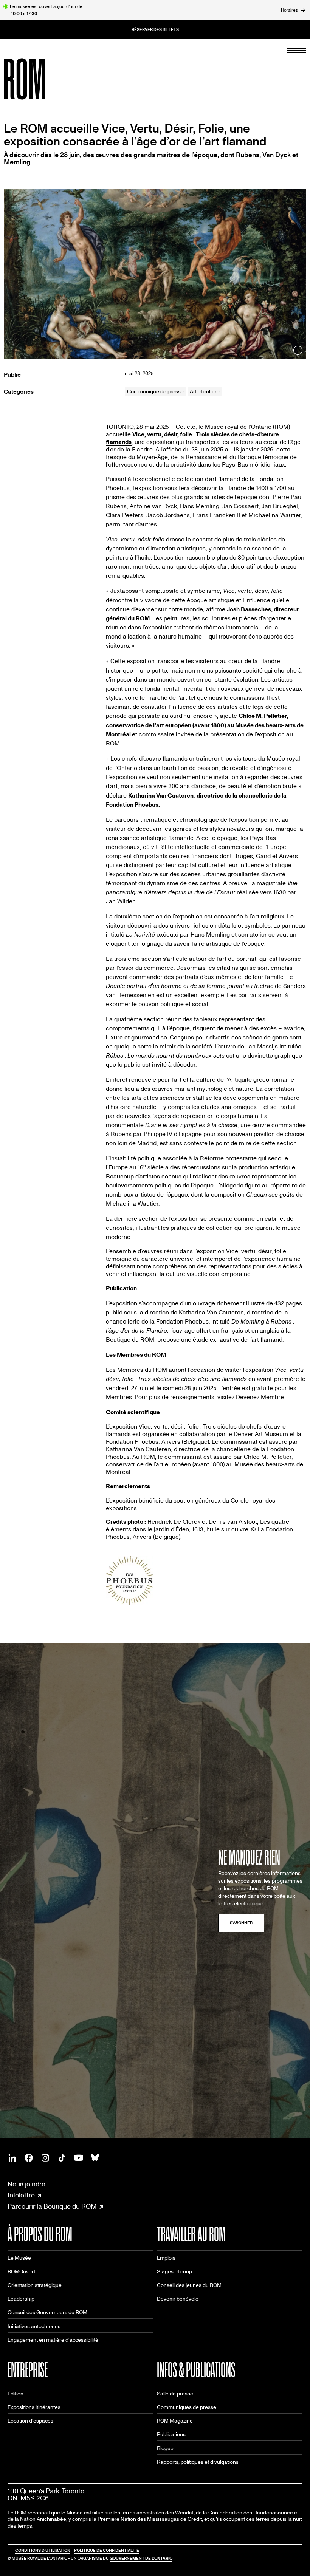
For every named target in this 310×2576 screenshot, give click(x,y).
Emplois (166, 2258)
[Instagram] (45, 2158)
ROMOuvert (21, 2272)
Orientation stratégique (35, 2285)
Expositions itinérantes (34, 2407)
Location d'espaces (30, 2421)
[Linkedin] (12, 2158)
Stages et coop (174, 2272)
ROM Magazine (175, 2421)
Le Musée (19, 2258)
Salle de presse (175, 2394)
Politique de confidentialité (107, 2550)
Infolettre (21, 2196)
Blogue (165, 2448)
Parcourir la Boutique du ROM (52, 2207)
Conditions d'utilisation (43, 2550)
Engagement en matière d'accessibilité (53, 2340)
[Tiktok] (62, 2158)
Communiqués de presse (187, 2407)
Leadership (21, 2299)
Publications (171, 2435)
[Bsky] (95, 2158)
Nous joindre (26, 2184)
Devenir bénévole (178, 2299)
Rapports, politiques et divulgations (198, 2462)
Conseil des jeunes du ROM (189, 2285)
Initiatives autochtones (34, 2326)
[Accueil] (42, 79)
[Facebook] (29, 2158)
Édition (15, 2394)
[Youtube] (79, 2158)
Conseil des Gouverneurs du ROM (47, 2312)
